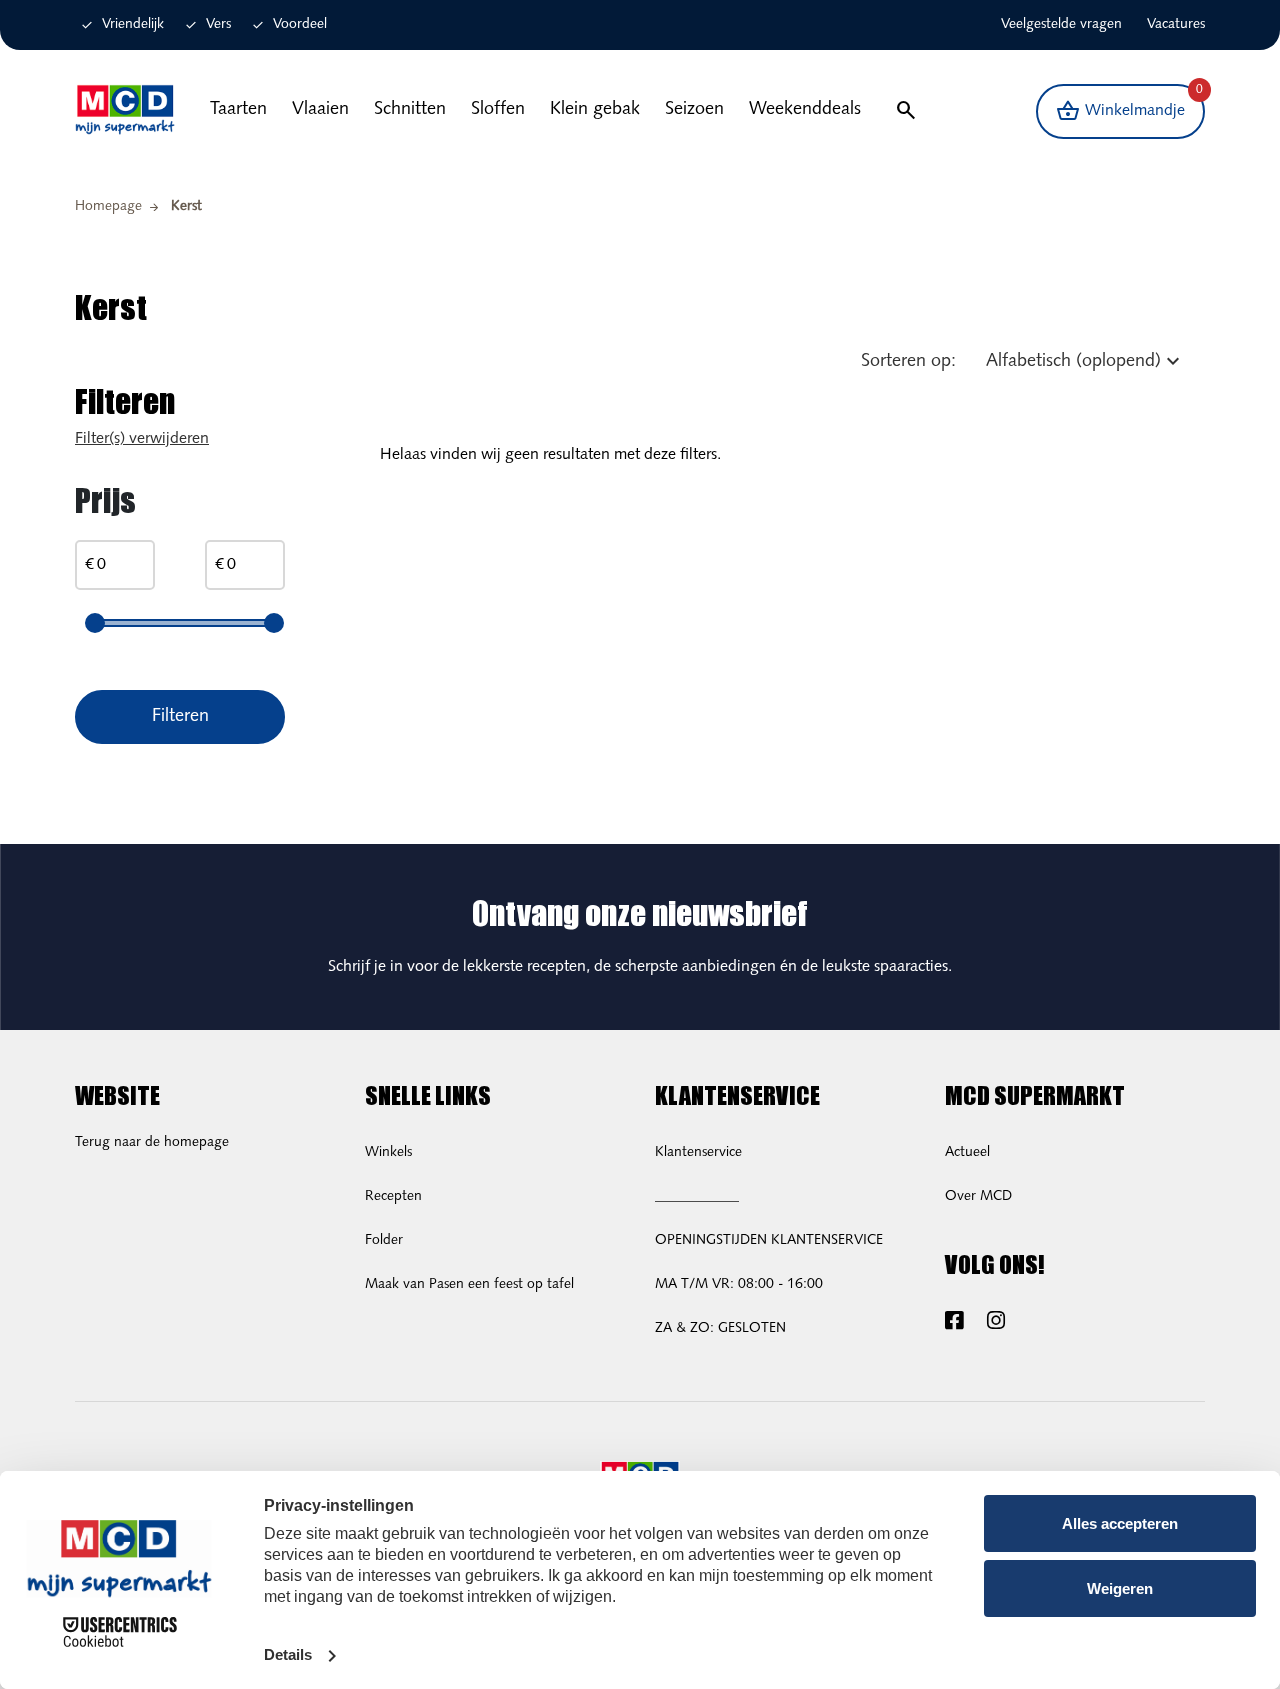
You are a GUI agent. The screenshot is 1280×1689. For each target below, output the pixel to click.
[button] (905, 111)
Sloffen (498, 110)
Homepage (108, 206)
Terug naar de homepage (152, 1142)
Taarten (238, 110)
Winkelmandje (1130, 105)
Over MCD (978, 1196)
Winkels (388, 1152)
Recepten (393, 1196)
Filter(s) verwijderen (142, 439)
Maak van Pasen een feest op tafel (469, 1284)
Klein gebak (595, 110)
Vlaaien (320, 110)
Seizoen (694, 110)
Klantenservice (698, 1152)
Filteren (180, 717)
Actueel (967, 1152)
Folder (384, 1240)
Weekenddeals (805, 110)
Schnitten (410, 110)
